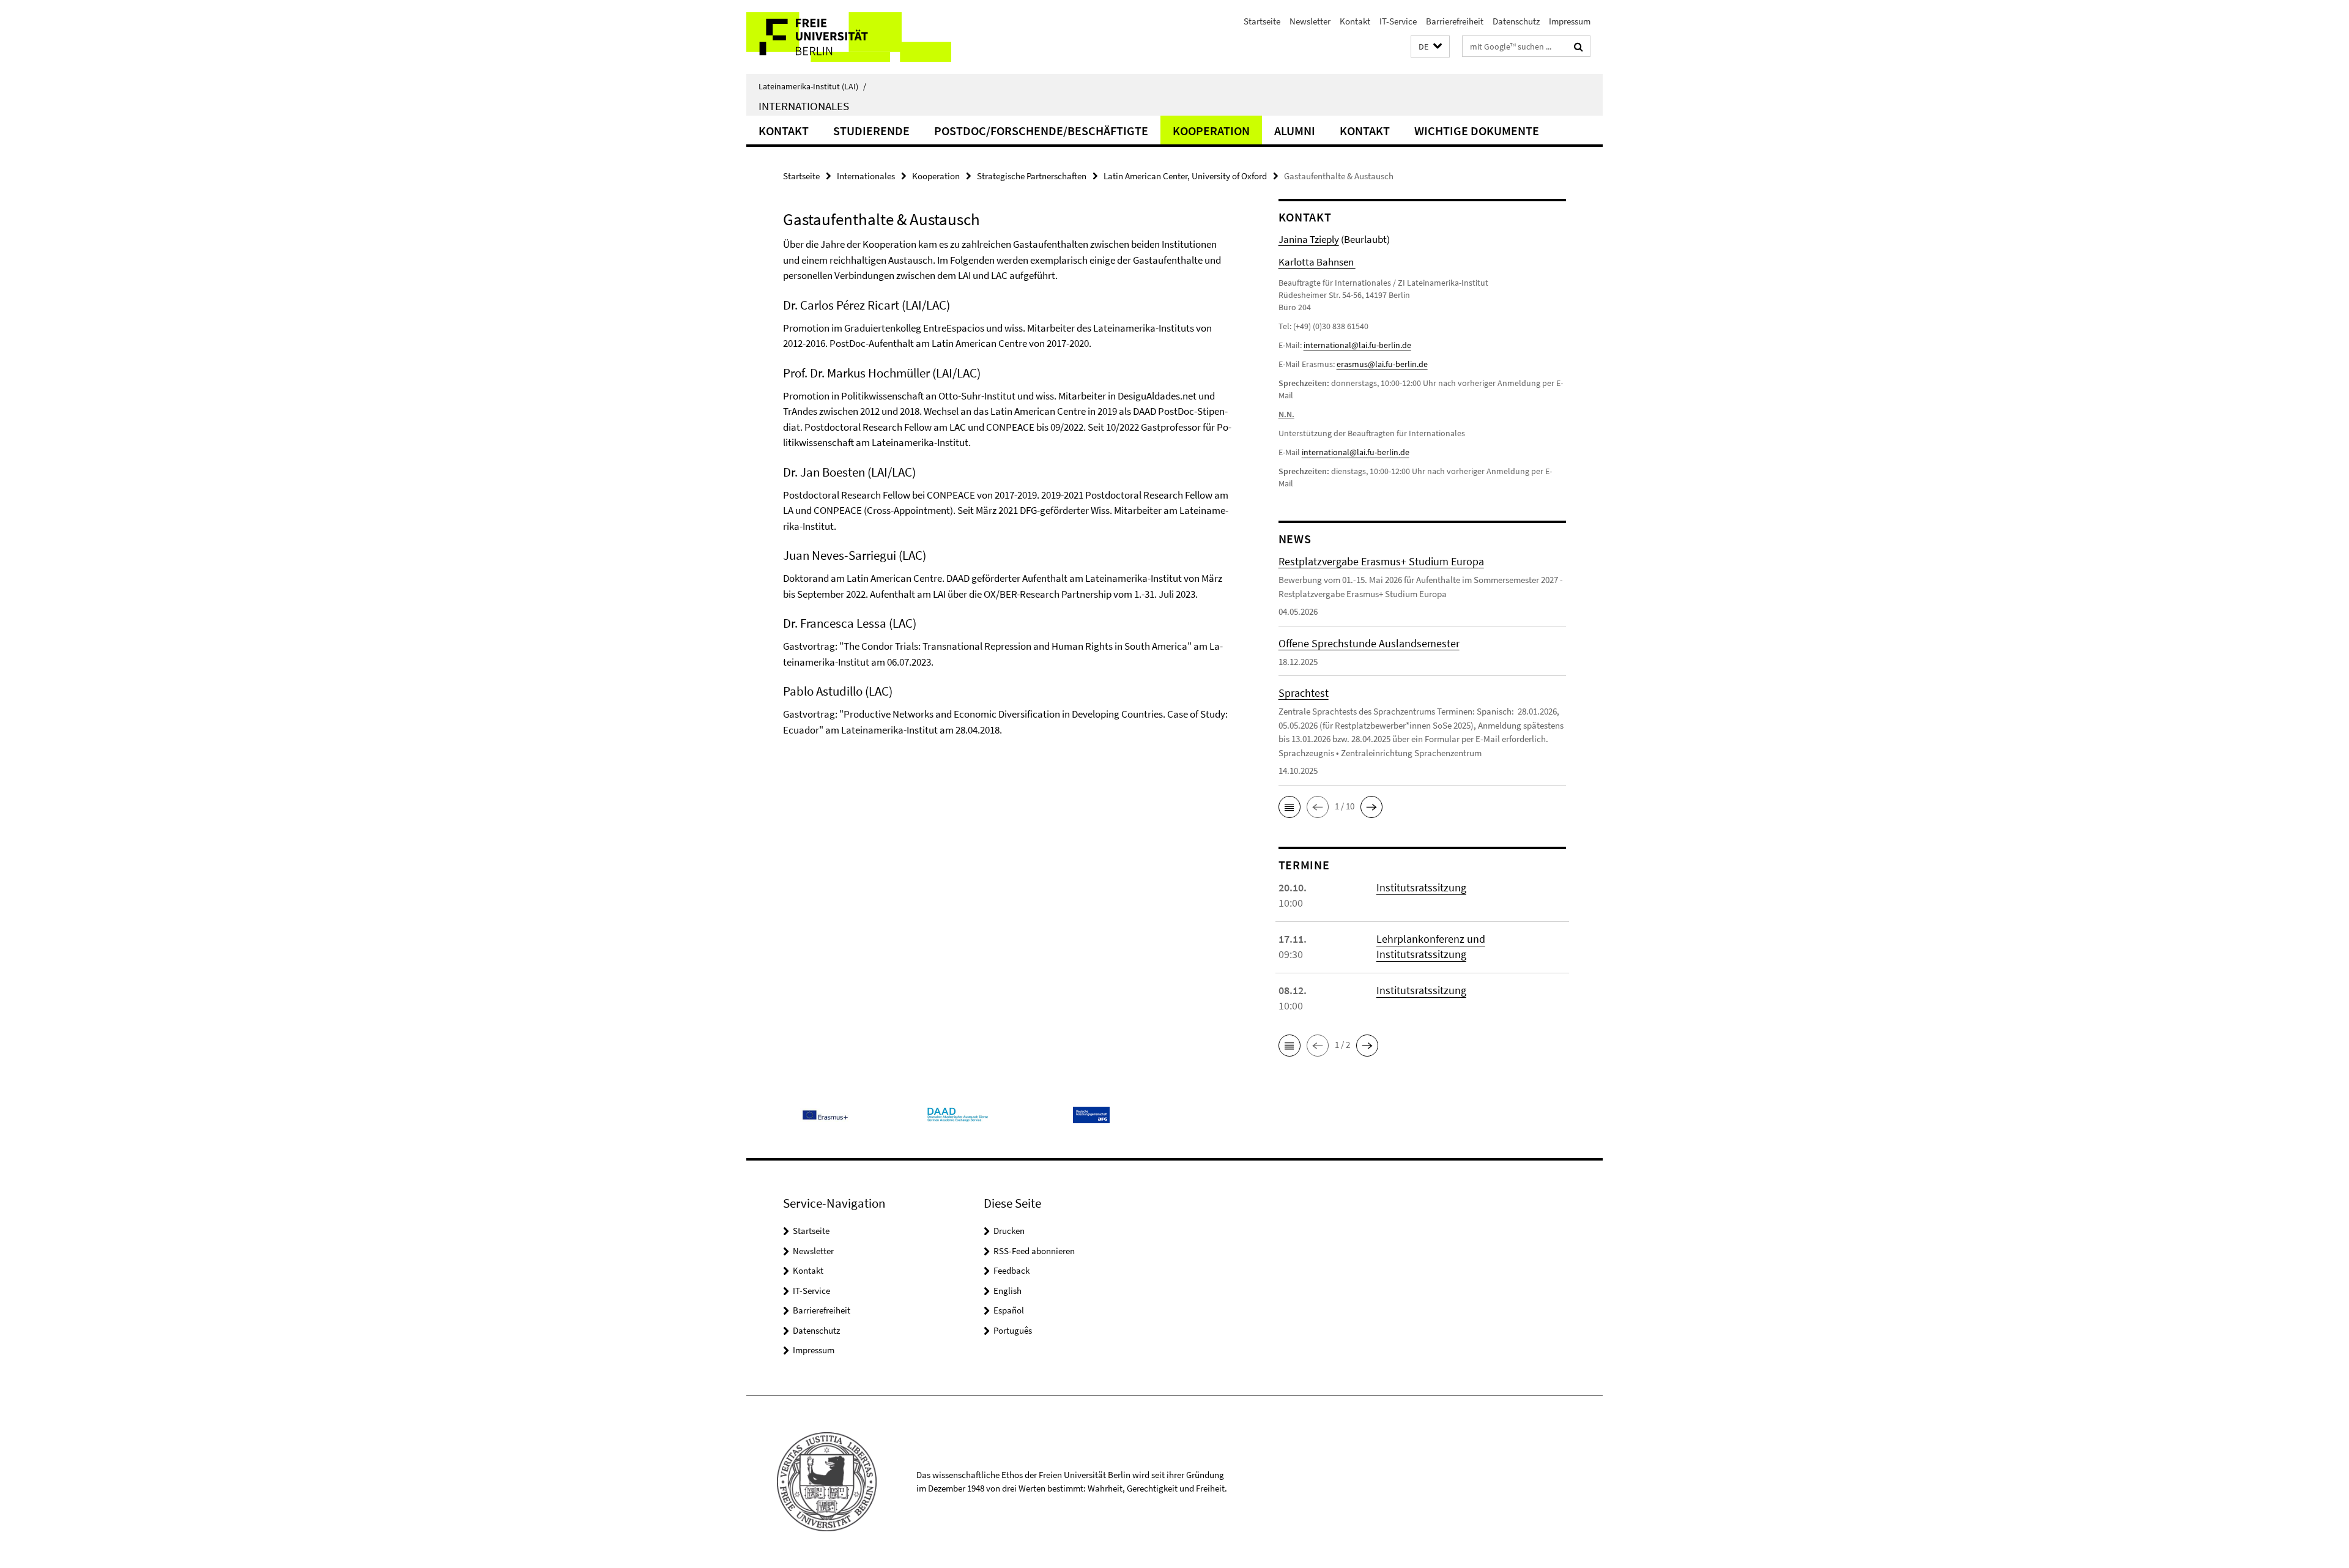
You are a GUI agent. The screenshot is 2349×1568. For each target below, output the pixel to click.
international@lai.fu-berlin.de (1357, 345)
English (1008, 1291)
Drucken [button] (1009, 1231)
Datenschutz (1516, 21)
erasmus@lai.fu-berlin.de (1382, 364)
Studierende (871, 131)
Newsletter (1310, 21)
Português (1013, 1330)
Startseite (1262, 21)
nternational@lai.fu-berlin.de (1356, 452)
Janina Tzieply (1309, 239)
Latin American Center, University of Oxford (1185, 176)
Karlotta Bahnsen (1317, 262)
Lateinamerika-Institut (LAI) (812, 86)
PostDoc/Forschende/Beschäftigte (1041, 131)
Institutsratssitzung (1421, 887)
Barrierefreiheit (1455, 21)
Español (1009, 1310)
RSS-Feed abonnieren (1034, 1251)
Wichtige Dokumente (1477, 131)
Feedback (1011, 1270)
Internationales (804, 106)
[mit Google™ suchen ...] (1579, 46)
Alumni (1295, 131)
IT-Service (1398, 21)
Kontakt (1355, 21)
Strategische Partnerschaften (1032, 176)
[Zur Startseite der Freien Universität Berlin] (849, 37)
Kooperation (1211, 131)
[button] (1430, 47)
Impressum (1570, 21)
